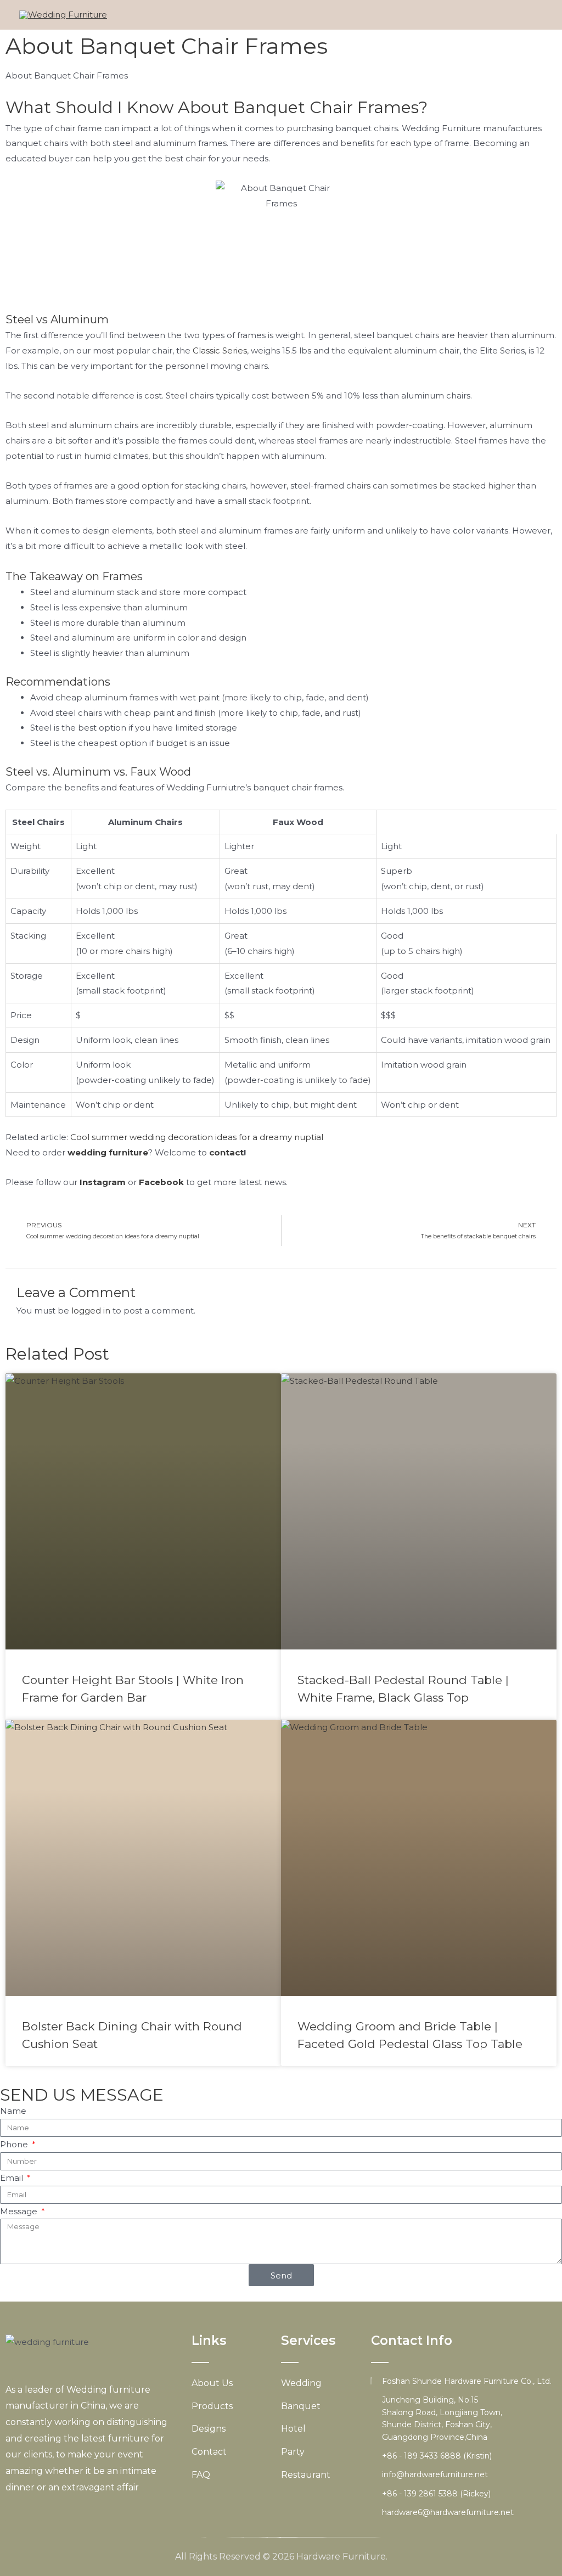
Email (13, 2178)
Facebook (161, 1182)
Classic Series (220, 350)
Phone (15, 2144)
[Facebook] (13, 2514)
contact (226, 1152)
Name (13, 2111)
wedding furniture (108, 1152)
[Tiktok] (85, 2514)
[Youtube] (49, 2514)
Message (20, 2211)
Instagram (103, 1182)
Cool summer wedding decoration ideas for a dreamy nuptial (197, 1137)
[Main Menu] (531, 15)
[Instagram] (67, 2514)
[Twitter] (32, 2514)
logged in (91, 1311)
